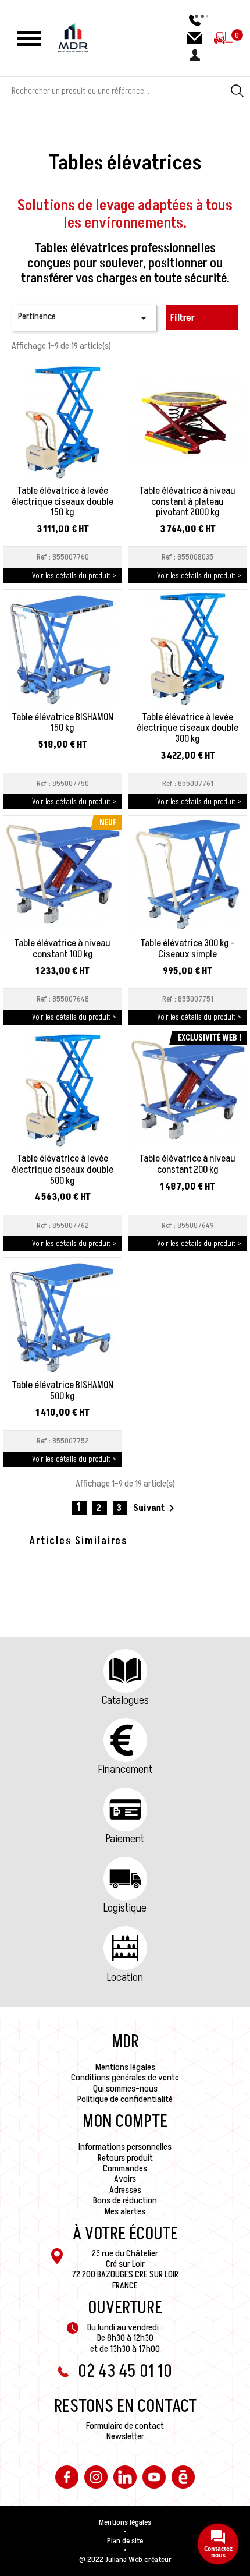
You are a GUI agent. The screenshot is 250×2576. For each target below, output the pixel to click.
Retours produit (125, 2158)
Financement (125, 1770)
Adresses (125, 2190)
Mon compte (125, 2122)
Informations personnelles (125, 2147)
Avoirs (125, 2179)
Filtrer (183, 318)
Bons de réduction (125, 2200)
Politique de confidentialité (125, 2099)
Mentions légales (125, 2067)
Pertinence (84, 317)
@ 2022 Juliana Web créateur (125, 2560)
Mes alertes (125, 2211)
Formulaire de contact (125, 2426)
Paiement (125, 1839)
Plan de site (125, 2541)
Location (125, 1977)
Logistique (125, 1908)
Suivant (156, 1508)
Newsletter (125, 2436)
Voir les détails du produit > (74, 576)
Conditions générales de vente (125, 2078)
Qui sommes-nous (125, 2089)
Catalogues (125, 1700)
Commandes (125, 2168)
